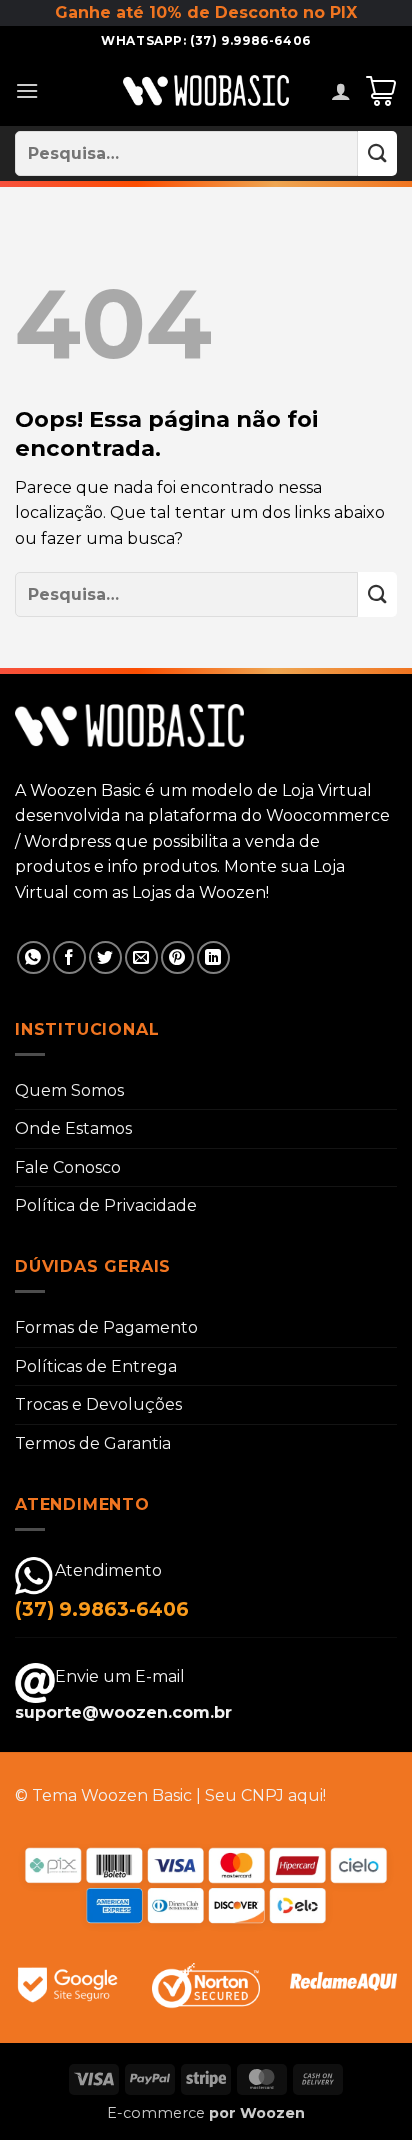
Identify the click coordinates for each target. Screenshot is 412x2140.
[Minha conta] (341, 91)
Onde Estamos (73, 1128)
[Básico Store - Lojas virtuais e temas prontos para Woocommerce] (206, 90)
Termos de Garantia (93, 1443)
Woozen (272, 2113)
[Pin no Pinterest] (177, 957)
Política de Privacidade (106, 1205)
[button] (27, 90)
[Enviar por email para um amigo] (141, 957)
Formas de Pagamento (106, 1327)
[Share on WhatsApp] (33, 957)
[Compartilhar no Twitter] (105, 957)
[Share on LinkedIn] (213, 957)
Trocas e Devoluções (98, 1404)
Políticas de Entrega (96, 1366)
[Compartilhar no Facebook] (69, 957)
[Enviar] (377, 153)
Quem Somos (69, 1090)
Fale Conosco (68, 1167)
